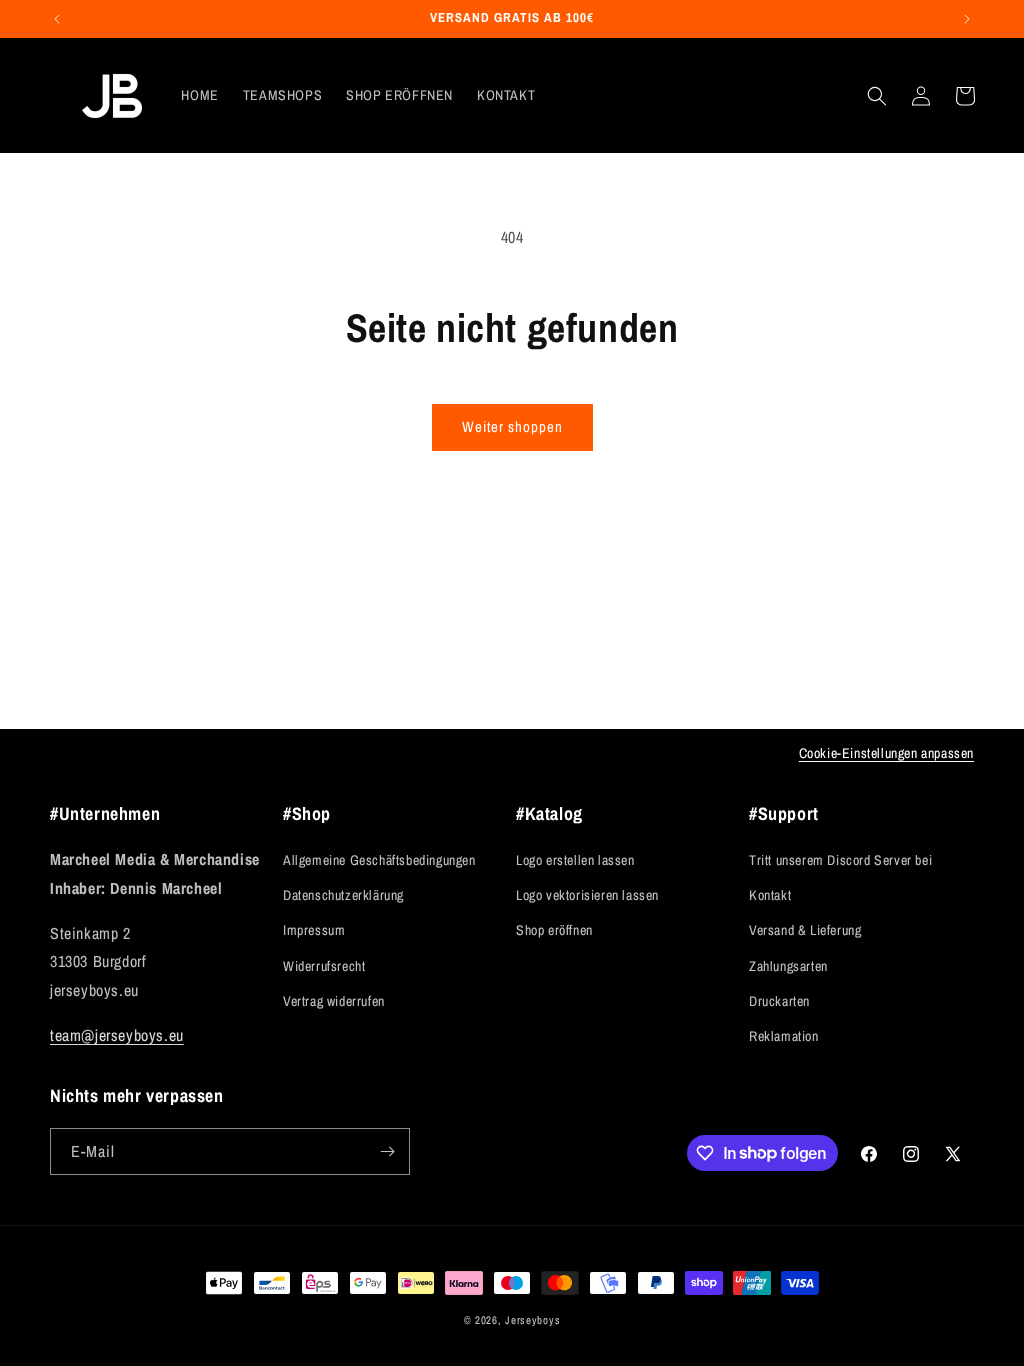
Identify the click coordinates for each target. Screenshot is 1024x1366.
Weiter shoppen (512, 426)
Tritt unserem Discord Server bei (840, 860)
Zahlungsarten (788, 966)
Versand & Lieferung (805, 930)
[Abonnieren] (387, 1151)
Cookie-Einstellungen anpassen (886, 753)
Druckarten (779, 1001)
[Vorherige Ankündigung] (57, 19)
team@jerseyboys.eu (117, 1035)
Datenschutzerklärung (343, 895)
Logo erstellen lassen (575, 860)
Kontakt (770, 895)
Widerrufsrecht (324, 966)
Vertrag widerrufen (334, 1001)
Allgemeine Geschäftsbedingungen (379, 860)
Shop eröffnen (554, 930)
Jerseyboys (532, 1320)
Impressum (314, 930)
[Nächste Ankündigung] (967, 19)
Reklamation (784, 1036)
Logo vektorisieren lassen (587, 895)
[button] (877, 96)
